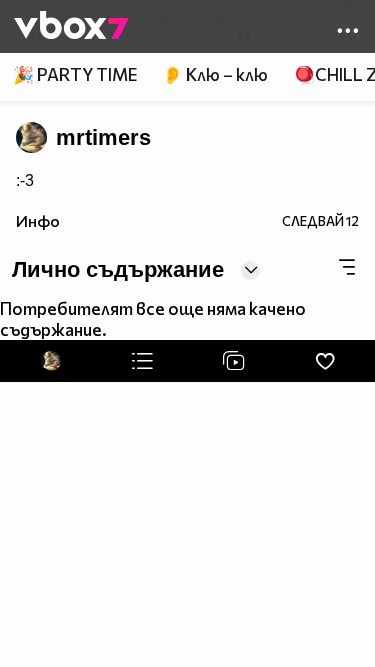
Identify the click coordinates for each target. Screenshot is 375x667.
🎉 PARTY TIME (75, 74)
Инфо (38, 220)
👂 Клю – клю (215, 74)
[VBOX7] (71, 27)
